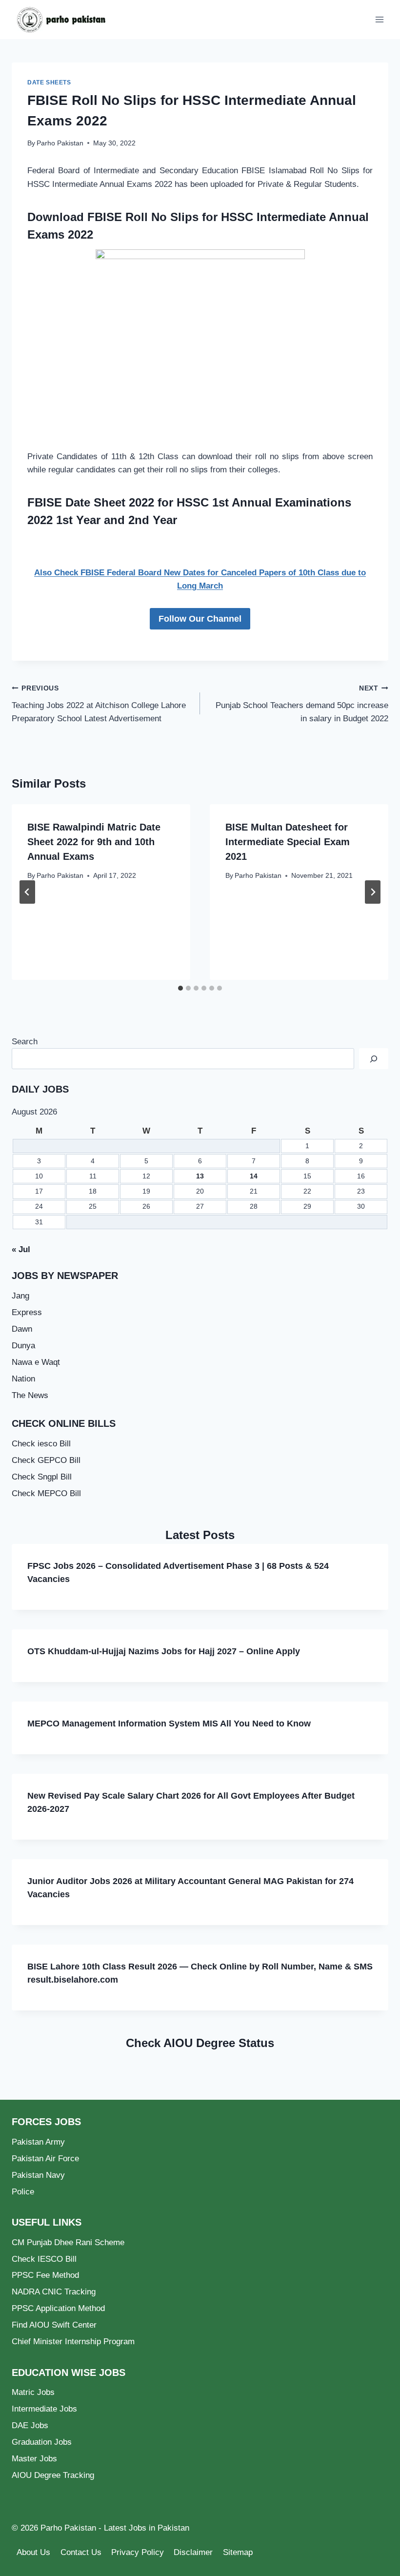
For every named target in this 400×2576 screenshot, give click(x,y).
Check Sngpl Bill (42, 1477)
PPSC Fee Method (45, 2275)
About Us (33, 2552)
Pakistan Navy (38, 2175)
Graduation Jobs (42, 2442)
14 (254, 1176)
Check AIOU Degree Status (200, 2043)
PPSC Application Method (58, 2308)
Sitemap (238, 2552)
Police (23, 2192)
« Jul (21, 1249)
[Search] (374, 1059)
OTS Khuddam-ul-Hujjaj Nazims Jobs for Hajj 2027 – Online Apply (164, 1651)
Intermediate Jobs (44, 2409)
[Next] (373, 892)
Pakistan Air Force (45, 2159)
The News (30, 1395)
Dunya (23, 1346)
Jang (20, 1296)
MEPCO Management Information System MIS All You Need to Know (169, 1724)
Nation (23, 1379)
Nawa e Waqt (36, 1362)
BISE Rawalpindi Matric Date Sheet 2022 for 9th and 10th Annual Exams (94, 842)
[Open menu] (379, 19)
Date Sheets (49, 82)
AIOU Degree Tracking (53, 2475)
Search (25, 1042)
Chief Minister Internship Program (73, 2342)
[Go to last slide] (27, 892)
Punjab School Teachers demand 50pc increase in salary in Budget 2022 (302, 704)
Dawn (22, 1329)
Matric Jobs (33, 2392)
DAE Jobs (30, 2425)
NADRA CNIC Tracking (54, 2292)
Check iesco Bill (41, 1444)
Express (27, 1312)
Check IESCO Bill (44, 2259)
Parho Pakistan (60, 143)
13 (200, 1176)
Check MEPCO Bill (46, 1493)
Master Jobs (34, 2459)
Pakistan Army (38, 2142)
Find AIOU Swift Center (54, 2325)
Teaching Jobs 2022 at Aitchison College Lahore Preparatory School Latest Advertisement (99, 704)
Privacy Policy (138, 2552)
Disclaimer (193, 2552)
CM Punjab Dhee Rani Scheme (68, 2242)
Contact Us (81, 2552)
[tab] (180, 988)
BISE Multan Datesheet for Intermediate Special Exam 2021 (288, 842)
